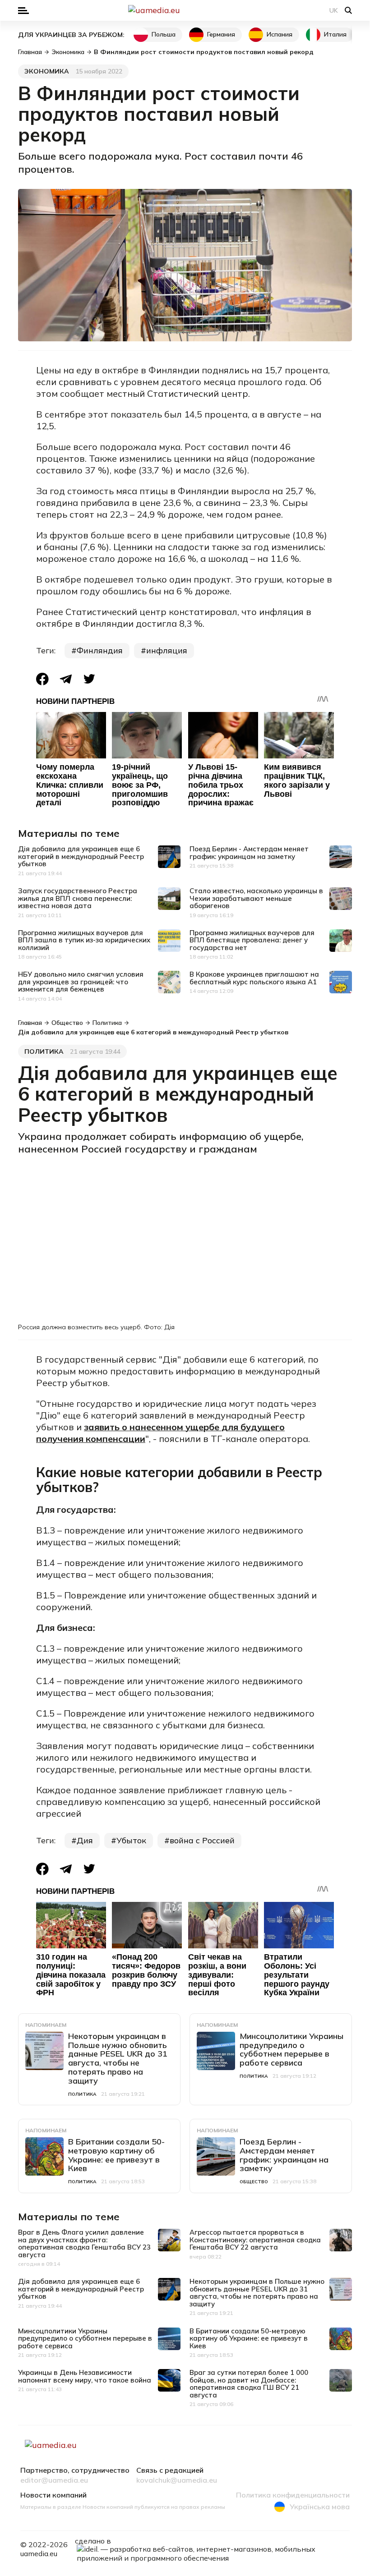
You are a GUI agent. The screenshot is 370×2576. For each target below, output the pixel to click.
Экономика (47, 71)
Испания (280, 34)
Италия (335, 34)
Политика (44, 1052)
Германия (221, 34)
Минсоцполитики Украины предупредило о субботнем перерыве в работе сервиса (291, 2049)
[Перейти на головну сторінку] (185, 10)
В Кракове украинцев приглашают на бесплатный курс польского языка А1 (254, 978)
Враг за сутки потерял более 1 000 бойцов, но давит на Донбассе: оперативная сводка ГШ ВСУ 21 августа (249, 2384)
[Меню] (23, 11)
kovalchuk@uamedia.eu (177, 2480)
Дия (85, 1840)
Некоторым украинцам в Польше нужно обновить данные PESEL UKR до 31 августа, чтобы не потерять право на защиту (118, 2058)
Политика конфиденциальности (293, 2495)
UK (334, 10)
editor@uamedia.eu (54, 2480)
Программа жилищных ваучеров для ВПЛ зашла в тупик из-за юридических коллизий (84, 940)
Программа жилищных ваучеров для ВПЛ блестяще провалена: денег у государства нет (252, 940)
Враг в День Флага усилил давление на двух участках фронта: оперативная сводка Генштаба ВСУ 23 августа (84, 2243)
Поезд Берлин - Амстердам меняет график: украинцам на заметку (249, 853)
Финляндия (100, 650)
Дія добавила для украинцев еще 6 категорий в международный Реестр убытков (81, 856)
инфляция (167, 650)
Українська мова (320, 2507)
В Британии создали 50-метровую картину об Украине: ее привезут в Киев (116, 2155)
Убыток (131, 1840)
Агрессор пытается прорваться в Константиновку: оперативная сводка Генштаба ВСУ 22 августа (255, 2240)
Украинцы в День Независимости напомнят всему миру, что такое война (85, 2376)
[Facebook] (42, 679)
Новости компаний (53, 2495)
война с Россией (202, 1840)
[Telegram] (66, 679)
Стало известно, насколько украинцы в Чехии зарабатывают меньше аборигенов (256, 898)
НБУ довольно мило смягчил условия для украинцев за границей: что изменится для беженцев (81, 982)
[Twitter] (89, 679)
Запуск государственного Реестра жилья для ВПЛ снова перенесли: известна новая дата (78, 898)
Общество (254, 2182)
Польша (164, 34)
